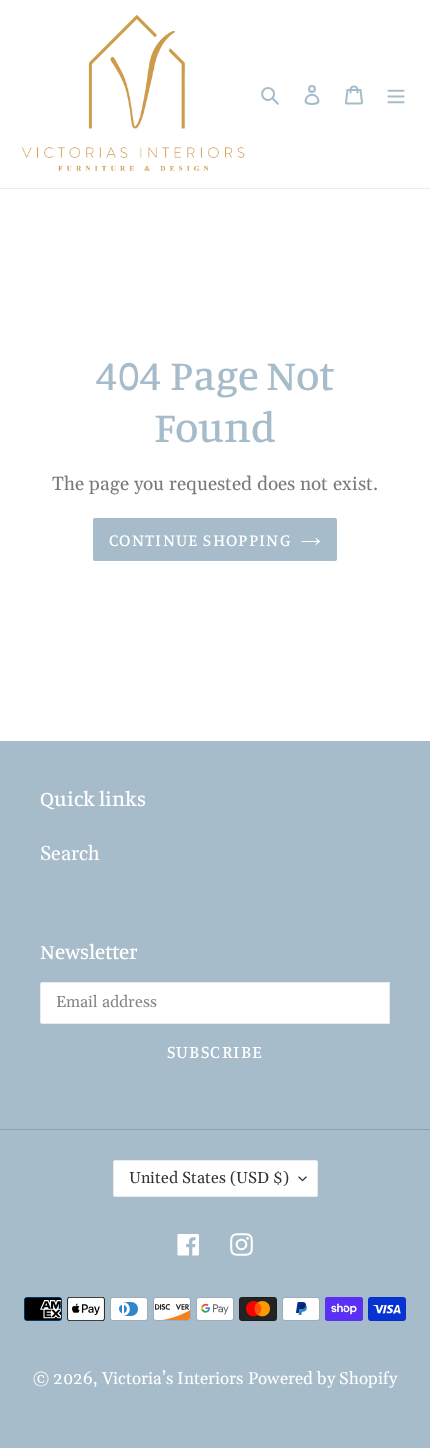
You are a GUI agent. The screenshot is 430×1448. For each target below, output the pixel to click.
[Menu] (396, 94)
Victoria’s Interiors (172, 1379)
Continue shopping (200, 539)
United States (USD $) (209, 1178)
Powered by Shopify (322, 1379)
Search (70, 854)
